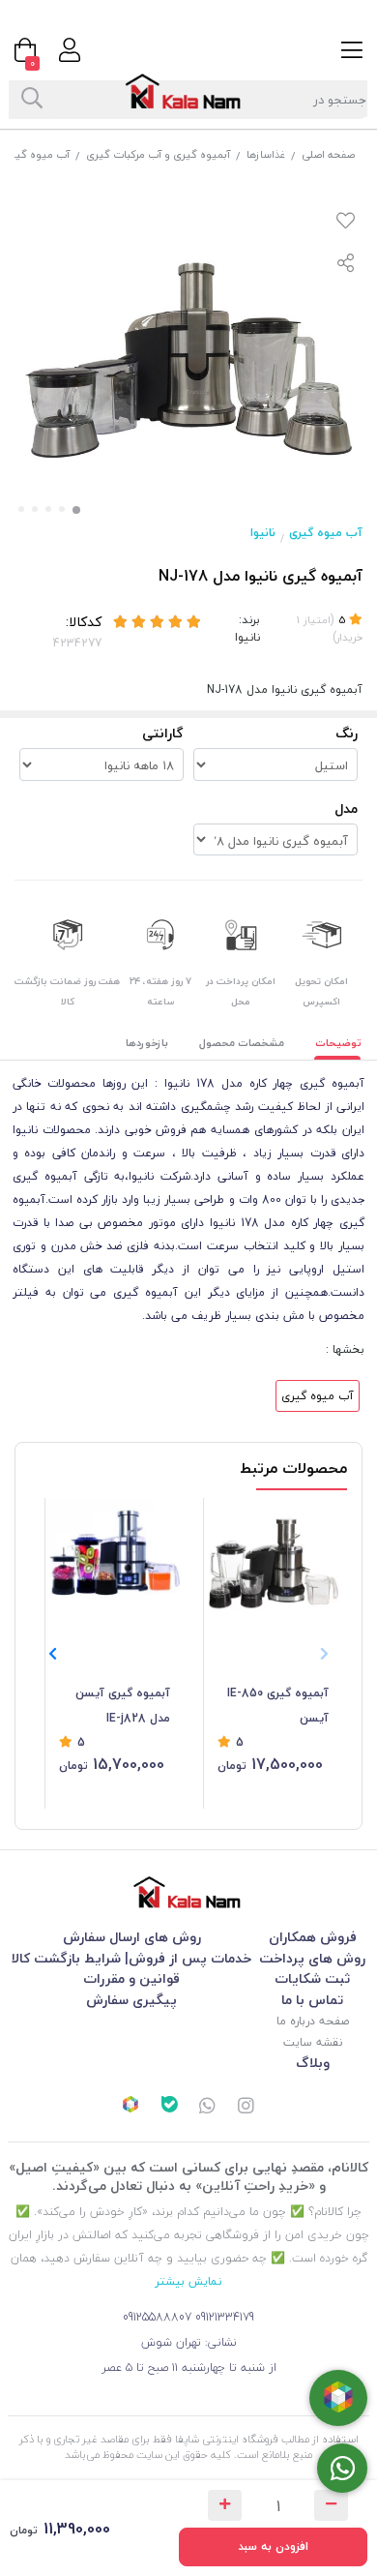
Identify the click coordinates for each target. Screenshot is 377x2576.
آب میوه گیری (36, 154)
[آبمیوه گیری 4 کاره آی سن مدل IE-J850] (273, 1563)
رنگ (347, 733)
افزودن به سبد (273, 2546)
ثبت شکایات (312, 1978)
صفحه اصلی (328, 154)
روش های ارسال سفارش (132, 1937)
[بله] (169, 2107)
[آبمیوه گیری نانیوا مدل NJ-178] (188, 1892)
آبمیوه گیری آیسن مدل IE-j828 (123, 1706)
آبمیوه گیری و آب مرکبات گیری (158, 154)
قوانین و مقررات (131, 1978)
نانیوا (263, 533)
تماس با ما (312, 2000)
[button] (53, 1654)
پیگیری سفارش (131, 2000)
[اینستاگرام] (246, 2108)
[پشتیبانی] (208, 2108)
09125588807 (157, 2317)
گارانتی (163, 733)
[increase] (225, 2505)
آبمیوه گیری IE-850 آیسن (278, 1706)
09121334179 (225, 2317)
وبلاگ (313, 2063)
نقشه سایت (313, 2042)
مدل (346, 809)
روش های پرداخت (312, 1958)
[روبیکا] (130, 2107)
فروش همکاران (313, 1937)
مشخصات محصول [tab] (242, 1043)
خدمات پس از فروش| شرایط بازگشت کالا (131, 1958)
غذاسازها (266, 154)
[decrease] (331, 2505)
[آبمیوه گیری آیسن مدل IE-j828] (115, 1563)
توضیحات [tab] (338, 1043)
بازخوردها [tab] (147, 1043)
